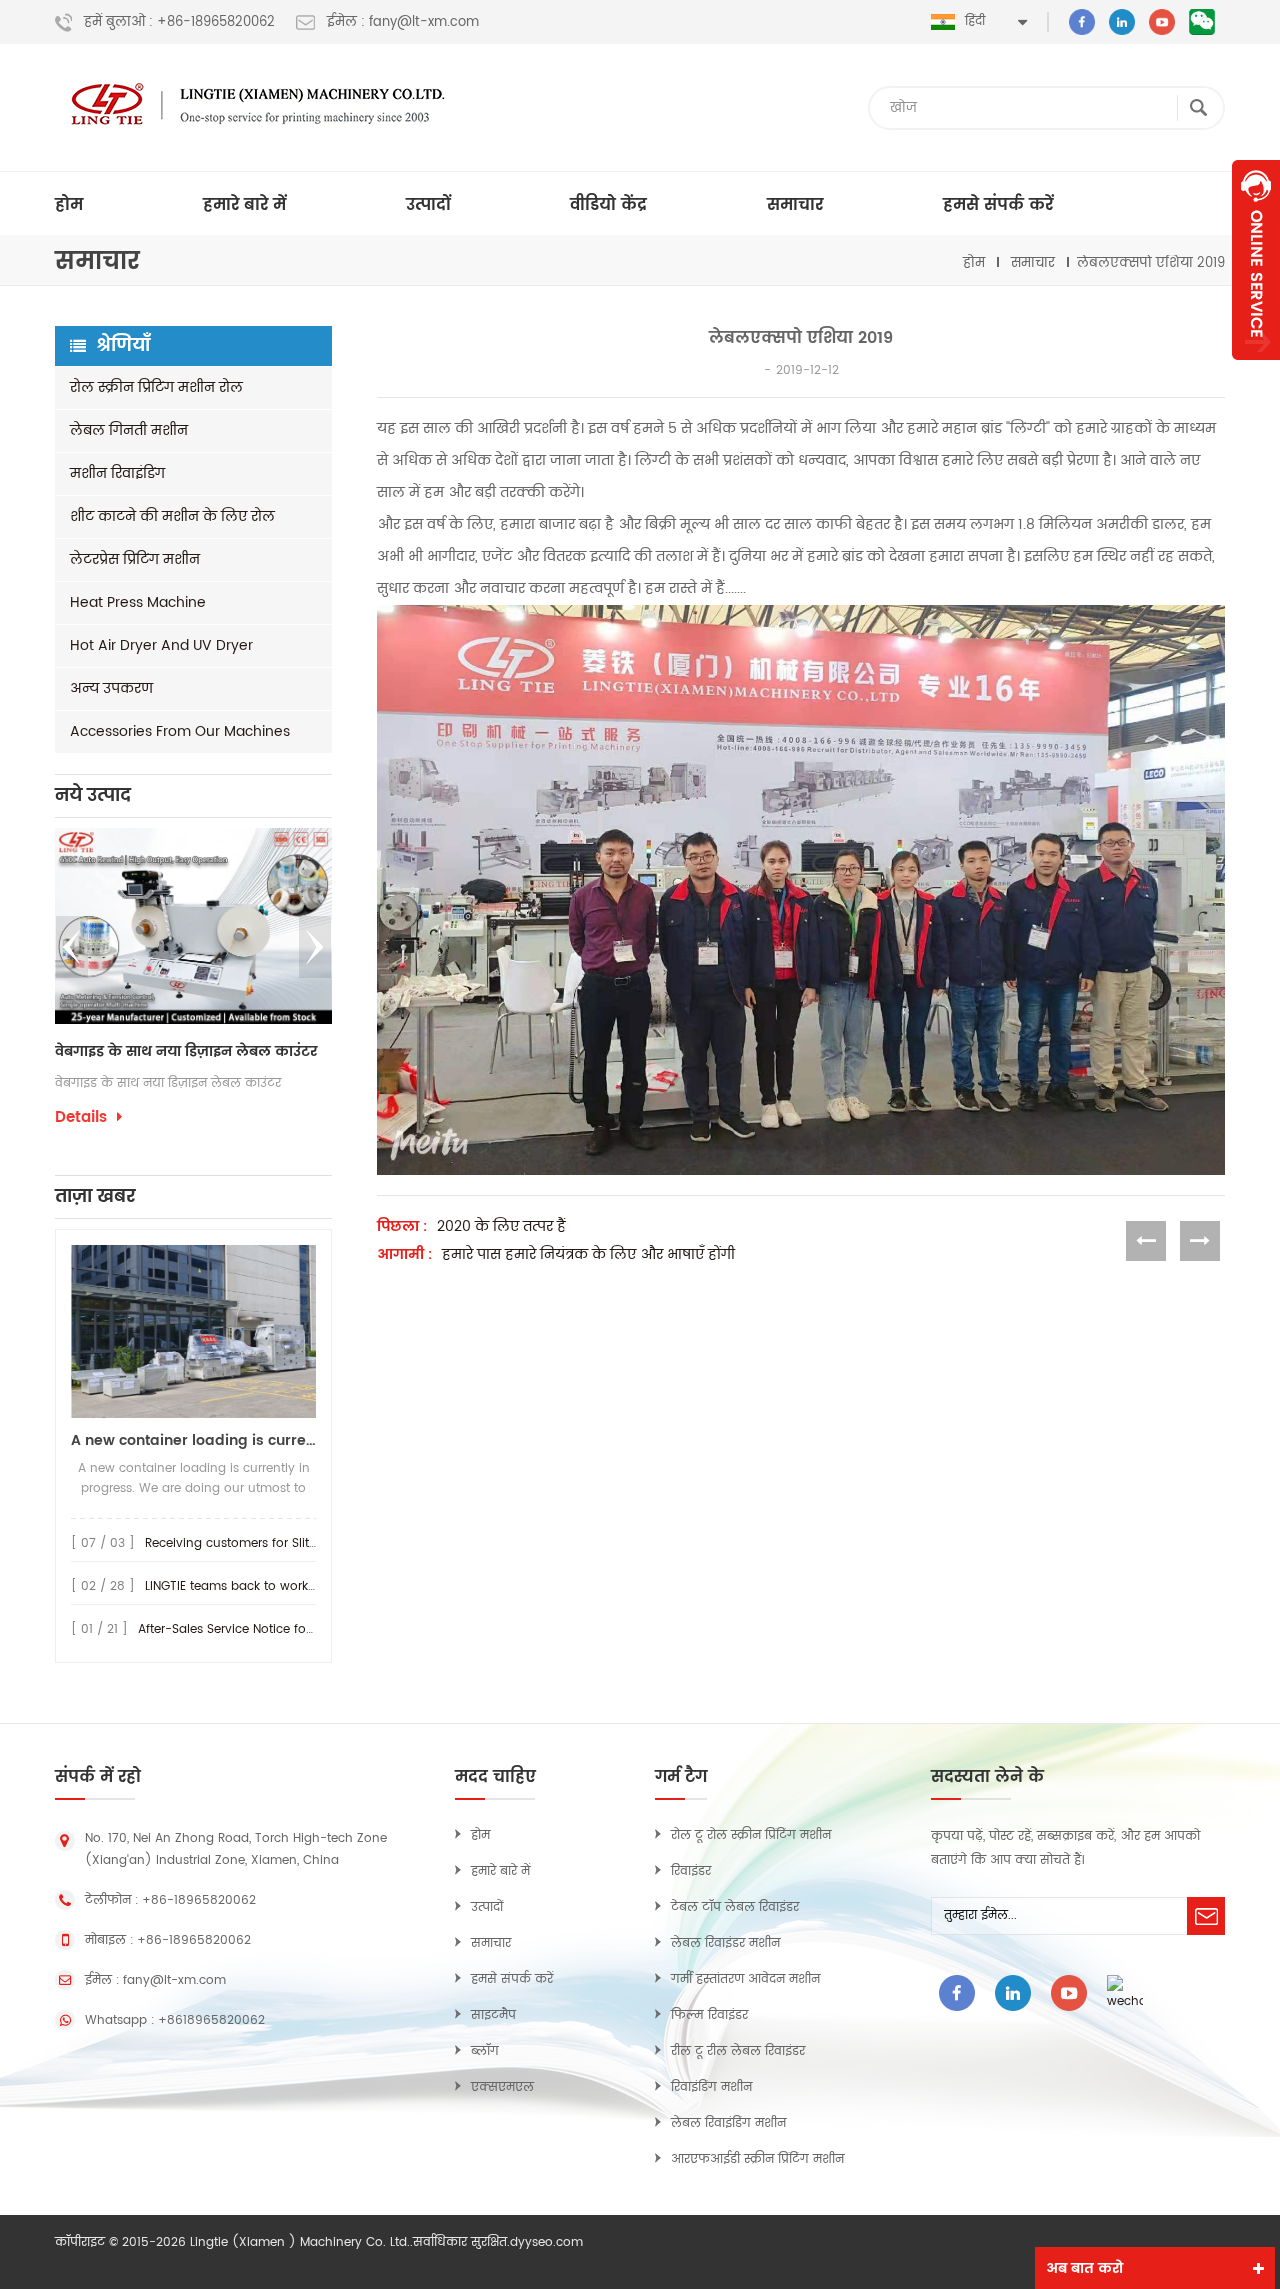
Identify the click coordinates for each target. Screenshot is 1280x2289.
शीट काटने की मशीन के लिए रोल (172, 516)
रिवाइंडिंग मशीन (711, 2087)
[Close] (1256, 371)
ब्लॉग (485, 2051)
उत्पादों (428, 205)
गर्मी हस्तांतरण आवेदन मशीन (745, 1979)
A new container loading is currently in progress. (193, 1440)
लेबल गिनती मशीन (129, 430)
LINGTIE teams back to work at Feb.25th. (263, 1586)
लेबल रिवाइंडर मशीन (725, 1943)
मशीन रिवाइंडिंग (117, 473)
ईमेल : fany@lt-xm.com (403, 23)
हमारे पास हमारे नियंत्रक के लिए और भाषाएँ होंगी (588, 1255)
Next (315, 947)
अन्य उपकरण (111, 688)
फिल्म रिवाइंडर (709, 2015)
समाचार (795, 205)
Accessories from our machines (180, 731)
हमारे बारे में (244, 205)
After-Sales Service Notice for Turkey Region (268, 1629)
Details (316, 1144)
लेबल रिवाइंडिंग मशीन (728, 2123)
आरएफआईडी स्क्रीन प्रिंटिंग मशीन (757, 2159)
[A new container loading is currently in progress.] (193, 1331)
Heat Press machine (138, 602)
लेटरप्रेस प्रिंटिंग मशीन (135, 559)
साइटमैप (493, 2015)
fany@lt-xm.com (174, 1980)
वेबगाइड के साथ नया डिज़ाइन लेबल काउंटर (144, 1052)
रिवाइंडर (691, 1871)
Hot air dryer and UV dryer (161, 645)
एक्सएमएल (502, 2087)
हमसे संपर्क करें (998, 205)
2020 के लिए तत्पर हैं (501, 1227)
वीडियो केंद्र (608, 205)
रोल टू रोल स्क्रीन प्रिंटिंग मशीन (751, 1835)
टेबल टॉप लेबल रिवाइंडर (735, 1907)
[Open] (1256, 260)
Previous (72, 947)
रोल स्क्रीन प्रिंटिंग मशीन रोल (156, 387)
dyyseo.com (546, 2242)
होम (69, 205)
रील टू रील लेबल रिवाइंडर (738, 2051)
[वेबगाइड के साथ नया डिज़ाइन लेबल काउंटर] (151, 926)
